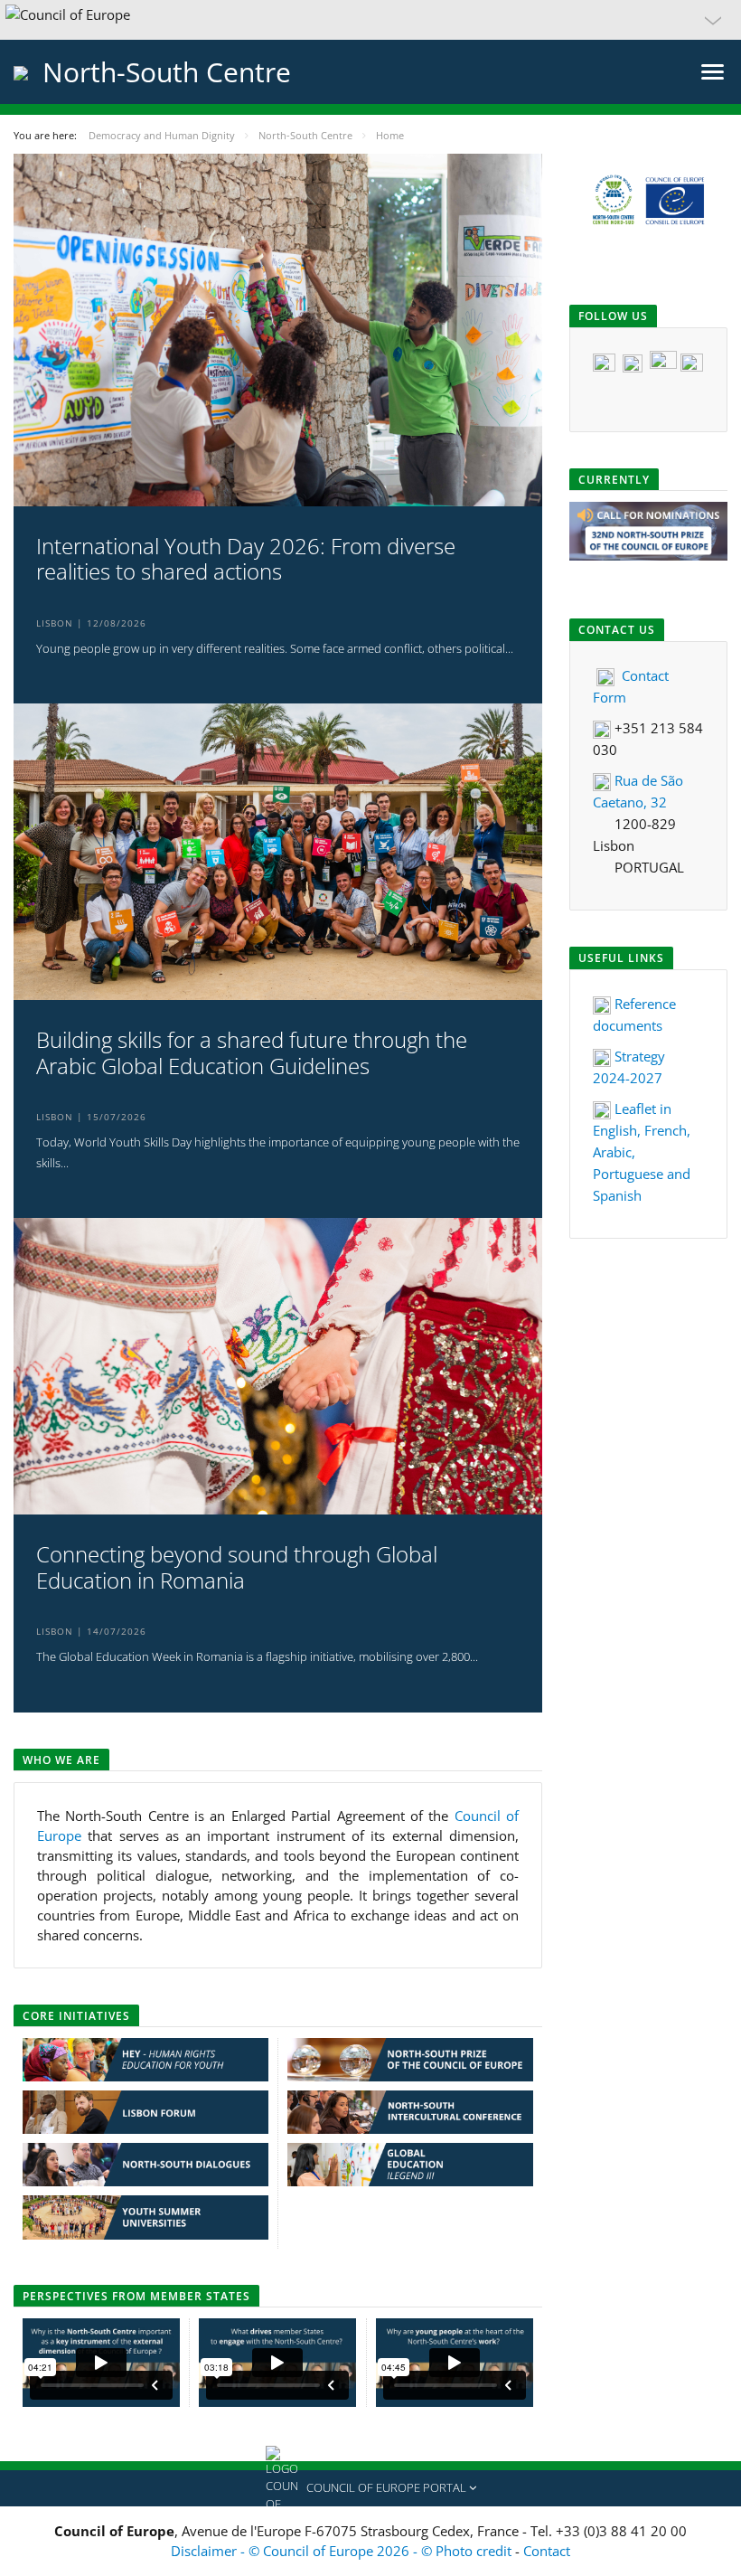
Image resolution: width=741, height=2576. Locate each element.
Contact (547, 2551)
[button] (370, 20)
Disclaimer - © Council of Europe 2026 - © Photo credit (343, 2551)
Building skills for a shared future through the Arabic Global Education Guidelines (252, 1053)
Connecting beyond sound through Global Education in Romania (237, 1568)
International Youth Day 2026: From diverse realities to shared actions (246, 560)
